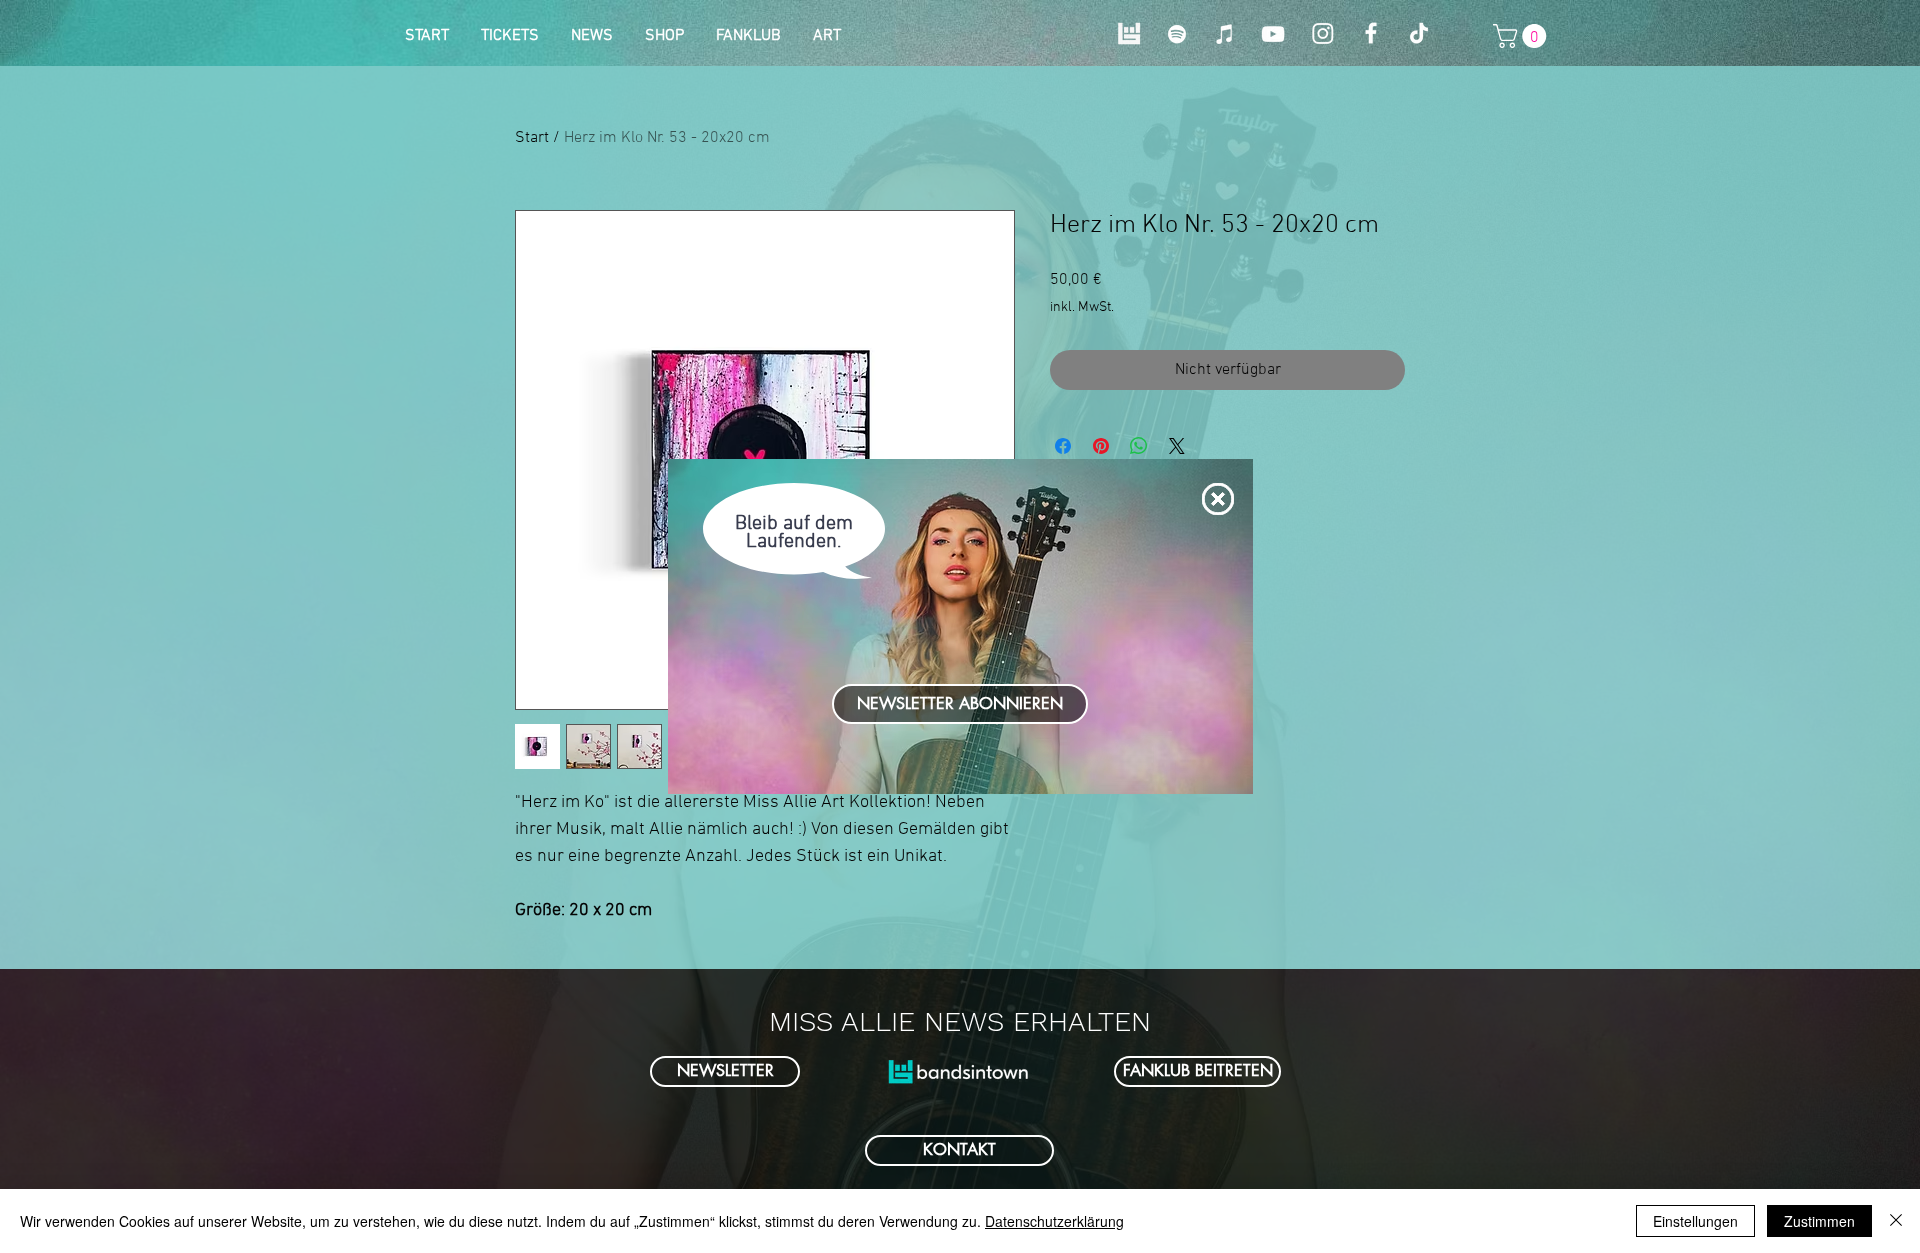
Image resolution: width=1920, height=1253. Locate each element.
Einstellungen (1695, 1221)
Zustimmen (1819, 1221)
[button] (1218, 499)
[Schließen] (1896, 1221)
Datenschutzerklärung (1054, 1221)
